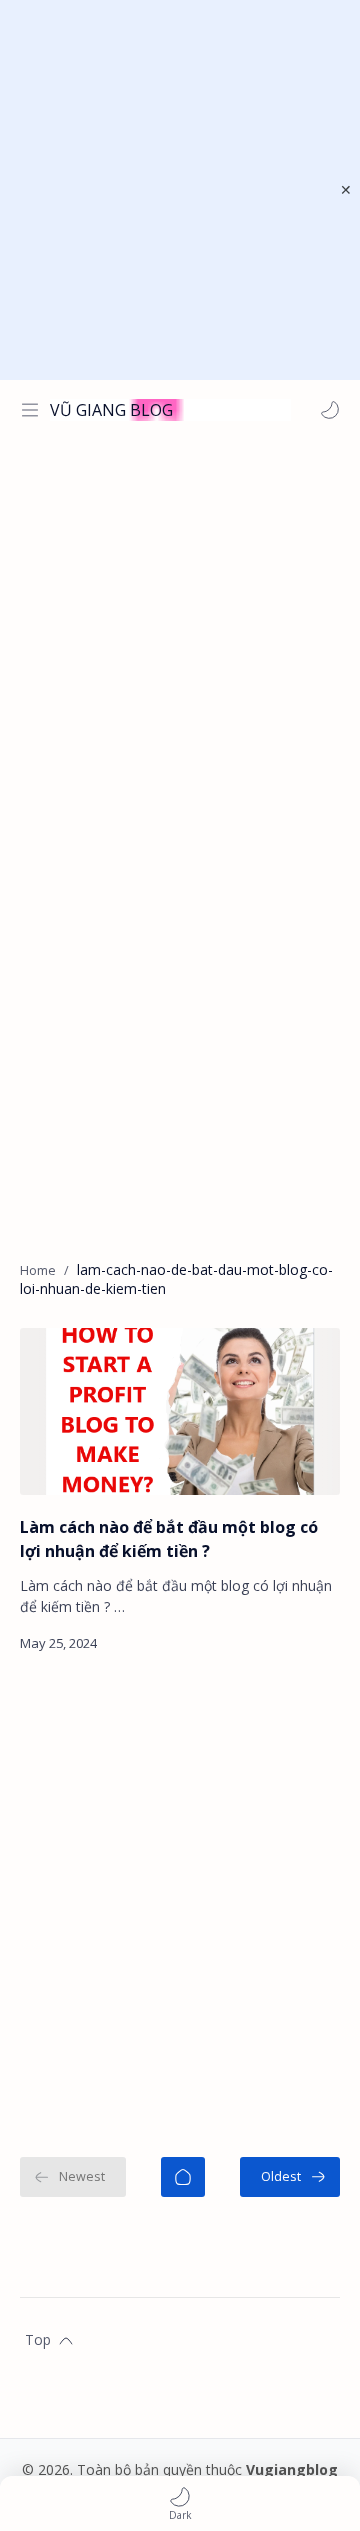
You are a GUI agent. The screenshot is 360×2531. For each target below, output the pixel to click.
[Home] (183, 2177)
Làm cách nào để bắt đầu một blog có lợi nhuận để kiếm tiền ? (169, 1539)
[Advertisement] (180, 190)
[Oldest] (290, 2177)
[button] (330, 410)
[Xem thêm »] (305, 1643)
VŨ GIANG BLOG (111, 410)
